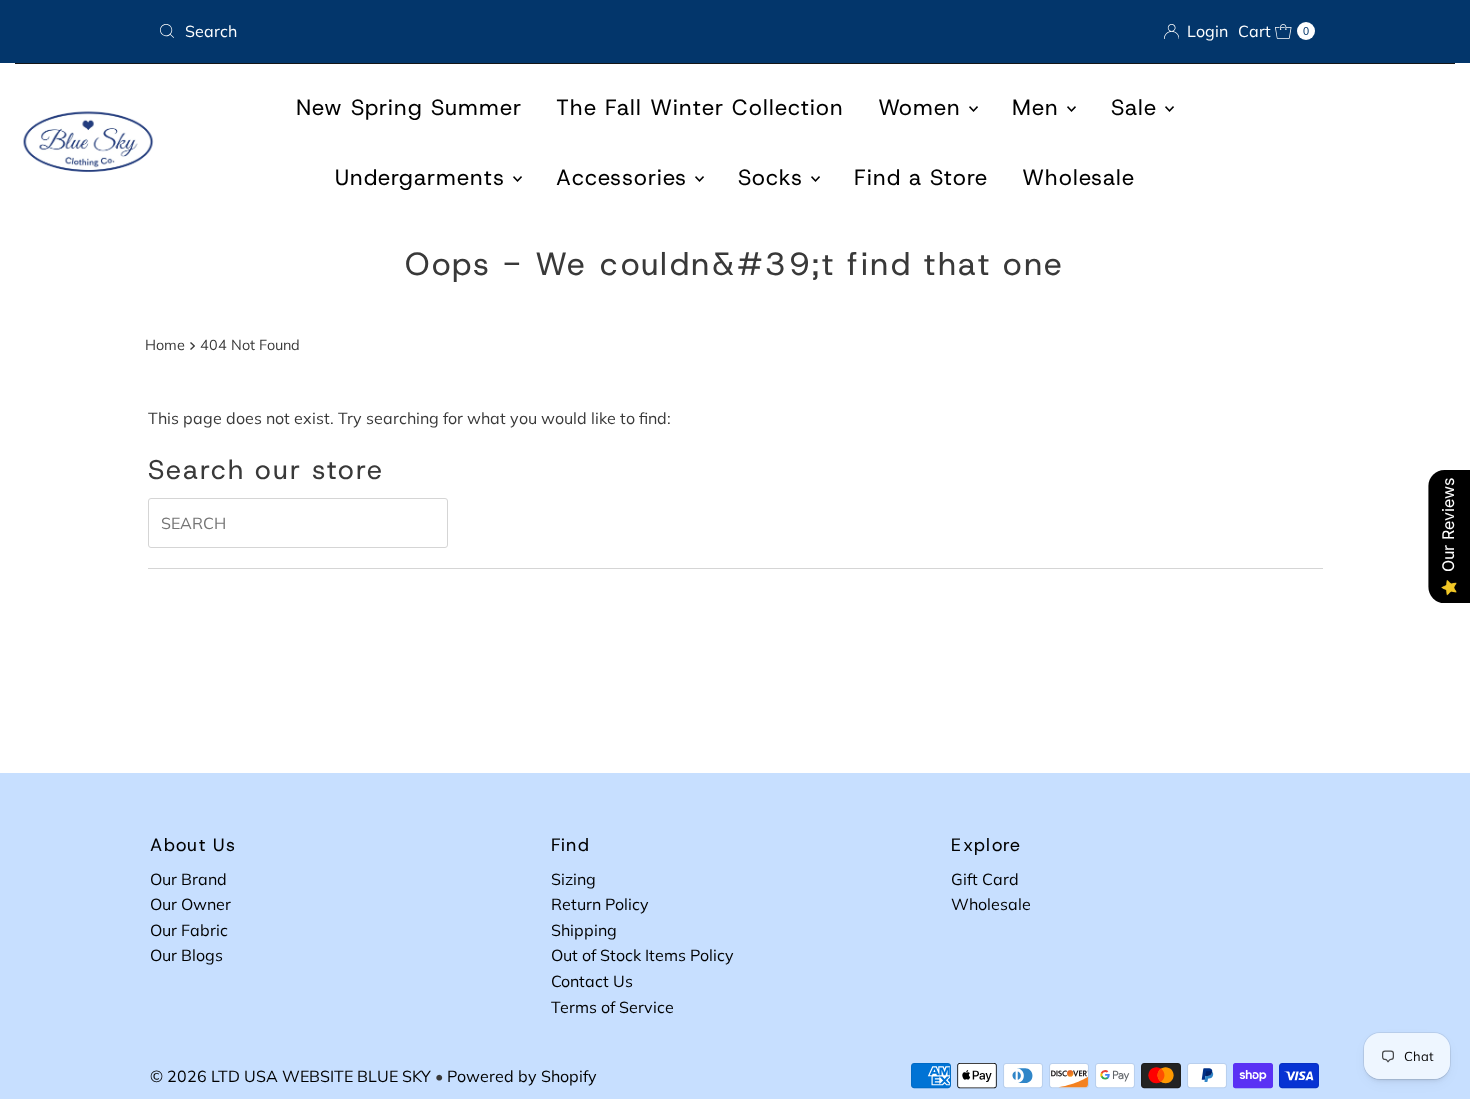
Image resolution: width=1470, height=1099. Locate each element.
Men (1039, 107)
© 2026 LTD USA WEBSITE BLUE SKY (290, 1076)
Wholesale (1078, 177)
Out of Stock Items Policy (642, 955)
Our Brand (188, 879)
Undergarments (424, 177)
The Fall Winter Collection (700, 107)
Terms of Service (612, 1007)
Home (165, 345)
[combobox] (438, 31)
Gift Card (985, 879)
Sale (1138, 107)
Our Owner (190, 904)
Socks (774, 177)
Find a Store (921, 177)
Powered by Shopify (522, 1076)
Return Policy (600, 904)
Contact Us (592, 981)
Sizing (573, 879)
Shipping (584, 930)
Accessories (625, 177)
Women (923, 107)
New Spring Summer (409, 107)
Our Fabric (189, 930)
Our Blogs (186, 955)
